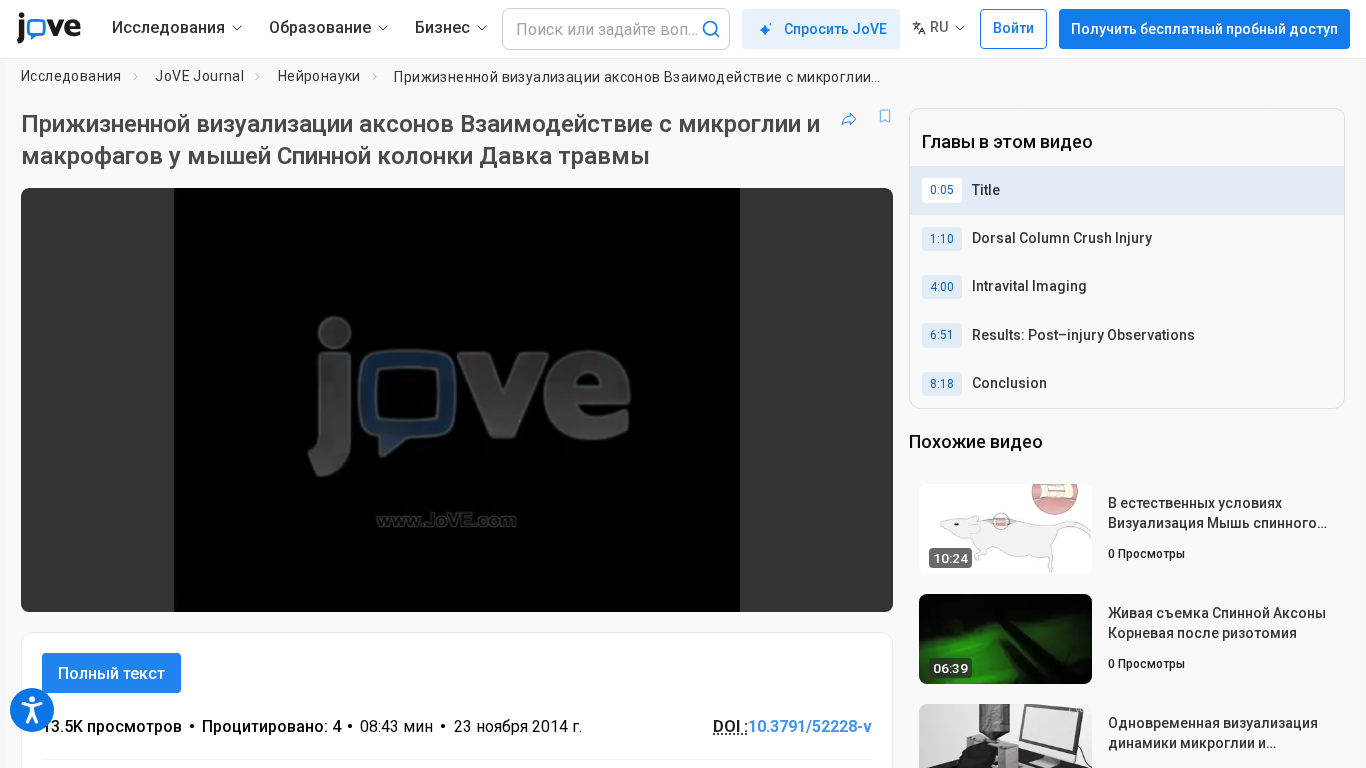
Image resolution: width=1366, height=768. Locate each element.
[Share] (849, 116)
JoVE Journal (199, 76)
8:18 (942, 384)
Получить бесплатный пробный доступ (1204, 29)
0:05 (942, 190)
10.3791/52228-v (810, 726)
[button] (861, 216)
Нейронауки (319, 76)
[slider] (347, 583)
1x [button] (774, 583)
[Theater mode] (861, 584)
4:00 (942, 287)
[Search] (711, 29)
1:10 (942, 239)
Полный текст (111, 673)
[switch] (659, 584)
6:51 (942, 335)
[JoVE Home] (48, 28)
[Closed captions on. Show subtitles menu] (815, 584)
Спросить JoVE (835, 29)
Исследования (71, 76)
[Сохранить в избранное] (885, 116)
